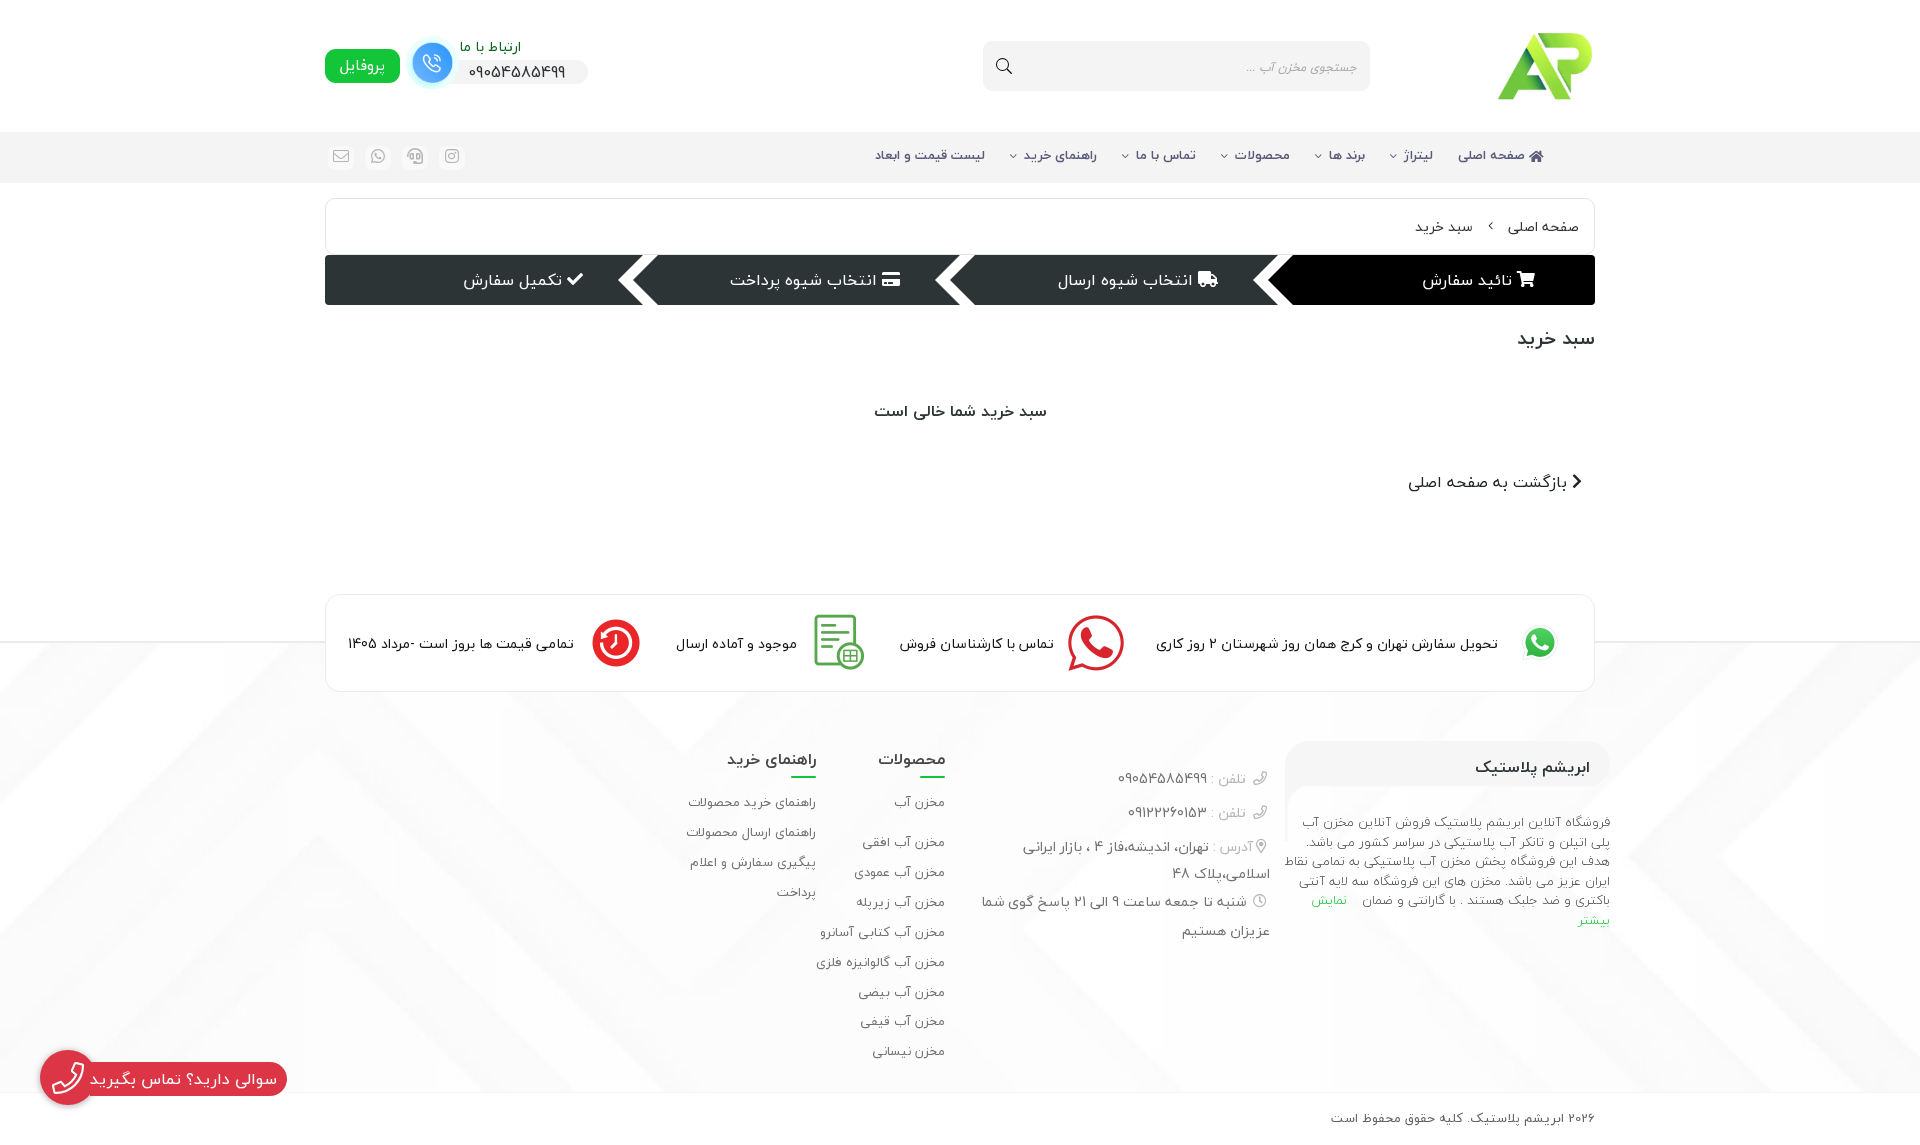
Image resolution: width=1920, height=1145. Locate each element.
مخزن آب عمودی (899, 872)
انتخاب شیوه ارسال (1125, 280)
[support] (415, 158)
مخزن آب (919, 802)
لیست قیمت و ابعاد (930, 155)
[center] (1004, 66)
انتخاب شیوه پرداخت (803, 280)
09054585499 (1182, 778)
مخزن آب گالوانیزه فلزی (880, 962)
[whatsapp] (378, 158)
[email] (341, 158)
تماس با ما (1166, 155)
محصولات (1262, 155)
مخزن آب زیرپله (900, 902)
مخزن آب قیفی (902, 1021)
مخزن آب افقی (903, 842)
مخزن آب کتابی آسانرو (882, 932)
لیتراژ (1418, 155)
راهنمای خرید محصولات (752, 802)
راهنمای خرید (1060, 155)
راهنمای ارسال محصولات (751, 832)
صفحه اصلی (1493, 155)
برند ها (1347, 155)
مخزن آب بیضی (901, 992)
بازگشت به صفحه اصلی (1490, 482)
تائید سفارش (1467, 280)
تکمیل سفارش (512, 280)
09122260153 (1187, 812)
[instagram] (452, 158)
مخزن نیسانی (908, 1051)
